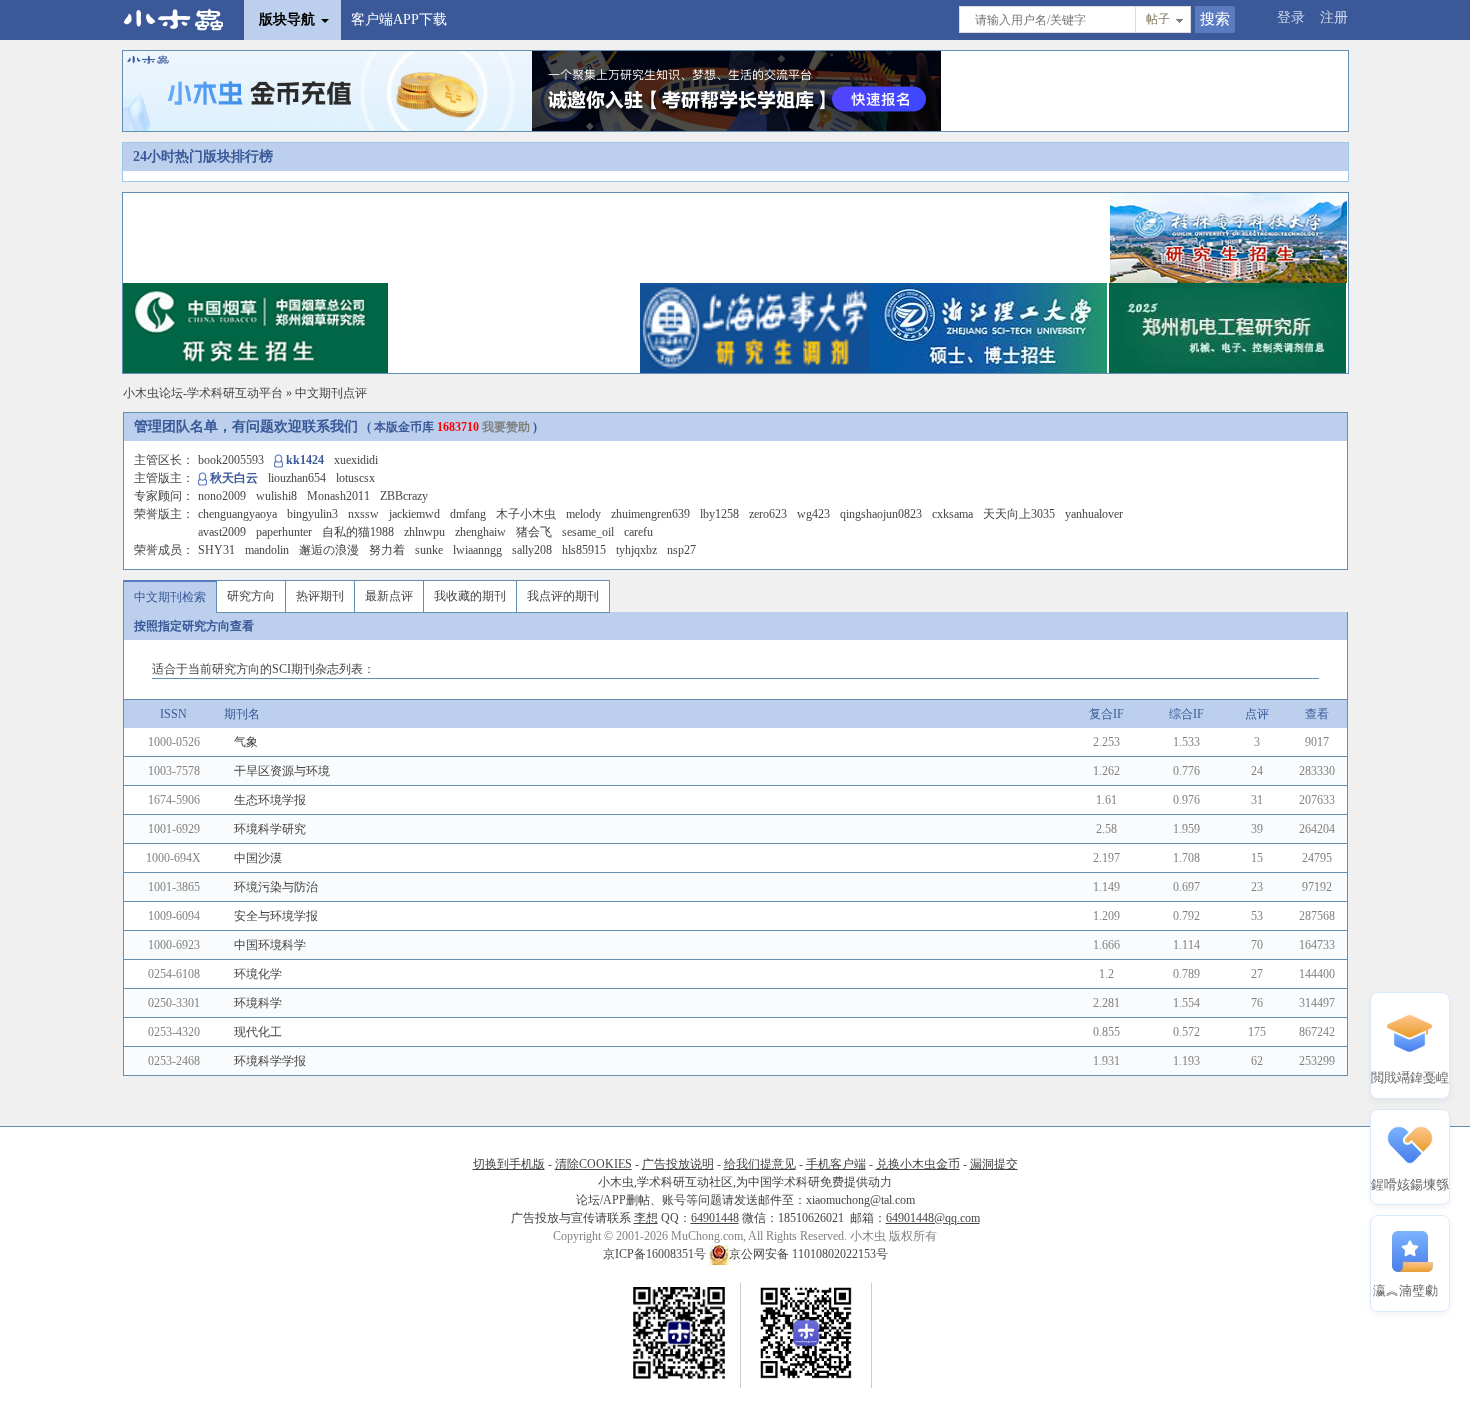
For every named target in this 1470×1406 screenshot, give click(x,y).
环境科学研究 (270, 829)
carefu (638, 532)
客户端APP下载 (399, 19)
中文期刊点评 (331, 393)
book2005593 (231, 460)
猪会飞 (534, 532)
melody (583, 514)
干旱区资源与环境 (282, 771)
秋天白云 (234, 478)
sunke (429, 550)
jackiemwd (414, 514)
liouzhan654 (297, 478)
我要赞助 (506, 427)
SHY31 (216, 550)
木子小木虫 (526, 514)
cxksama (952, 514)
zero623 (768, 514)
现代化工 (258, 1032)
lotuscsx (355, 478)
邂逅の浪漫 (329, 550)
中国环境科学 (270, 945)
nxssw (363, 514)
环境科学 (258, 1003)
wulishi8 (276, 496)
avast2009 (222, 532)
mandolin (267, 550)
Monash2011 (338, 496)
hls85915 (584, 550)
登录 (1291, 17)
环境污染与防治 (276, 887)
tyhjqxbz (636, 550)
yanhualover (1094, 514)
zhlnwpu (424, 532)
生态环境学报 (270, 800)
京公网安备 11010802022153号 (808, 1254)
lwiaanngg (477, 550)
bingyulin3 (312, 514)
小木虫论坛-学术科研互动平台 (203, 393)
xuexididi (356, 460)
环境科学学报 (270, 1061)
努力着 (387, 550)
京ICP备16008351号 (656, 1254)
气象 (246, 742)
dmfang (468, 514)
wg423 (813, 514)
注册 (1334, 17)
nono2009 (222, 496)
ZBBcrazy (404, 496)
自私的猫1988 (358, 532)
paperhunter (284, 532)
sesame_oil (588, 532)
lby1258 (719, 514)
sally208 (532, 550)
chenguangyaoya (237, 514)
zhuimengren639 (650, 514)
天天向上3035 (1019, 514)
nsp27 (681, 550)
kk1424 (305, 460)
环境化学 (258, 974)
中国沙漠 (258, 858)
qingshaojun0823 (881, 514)
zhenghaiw (480, 532)
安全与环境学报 (276, 916)
